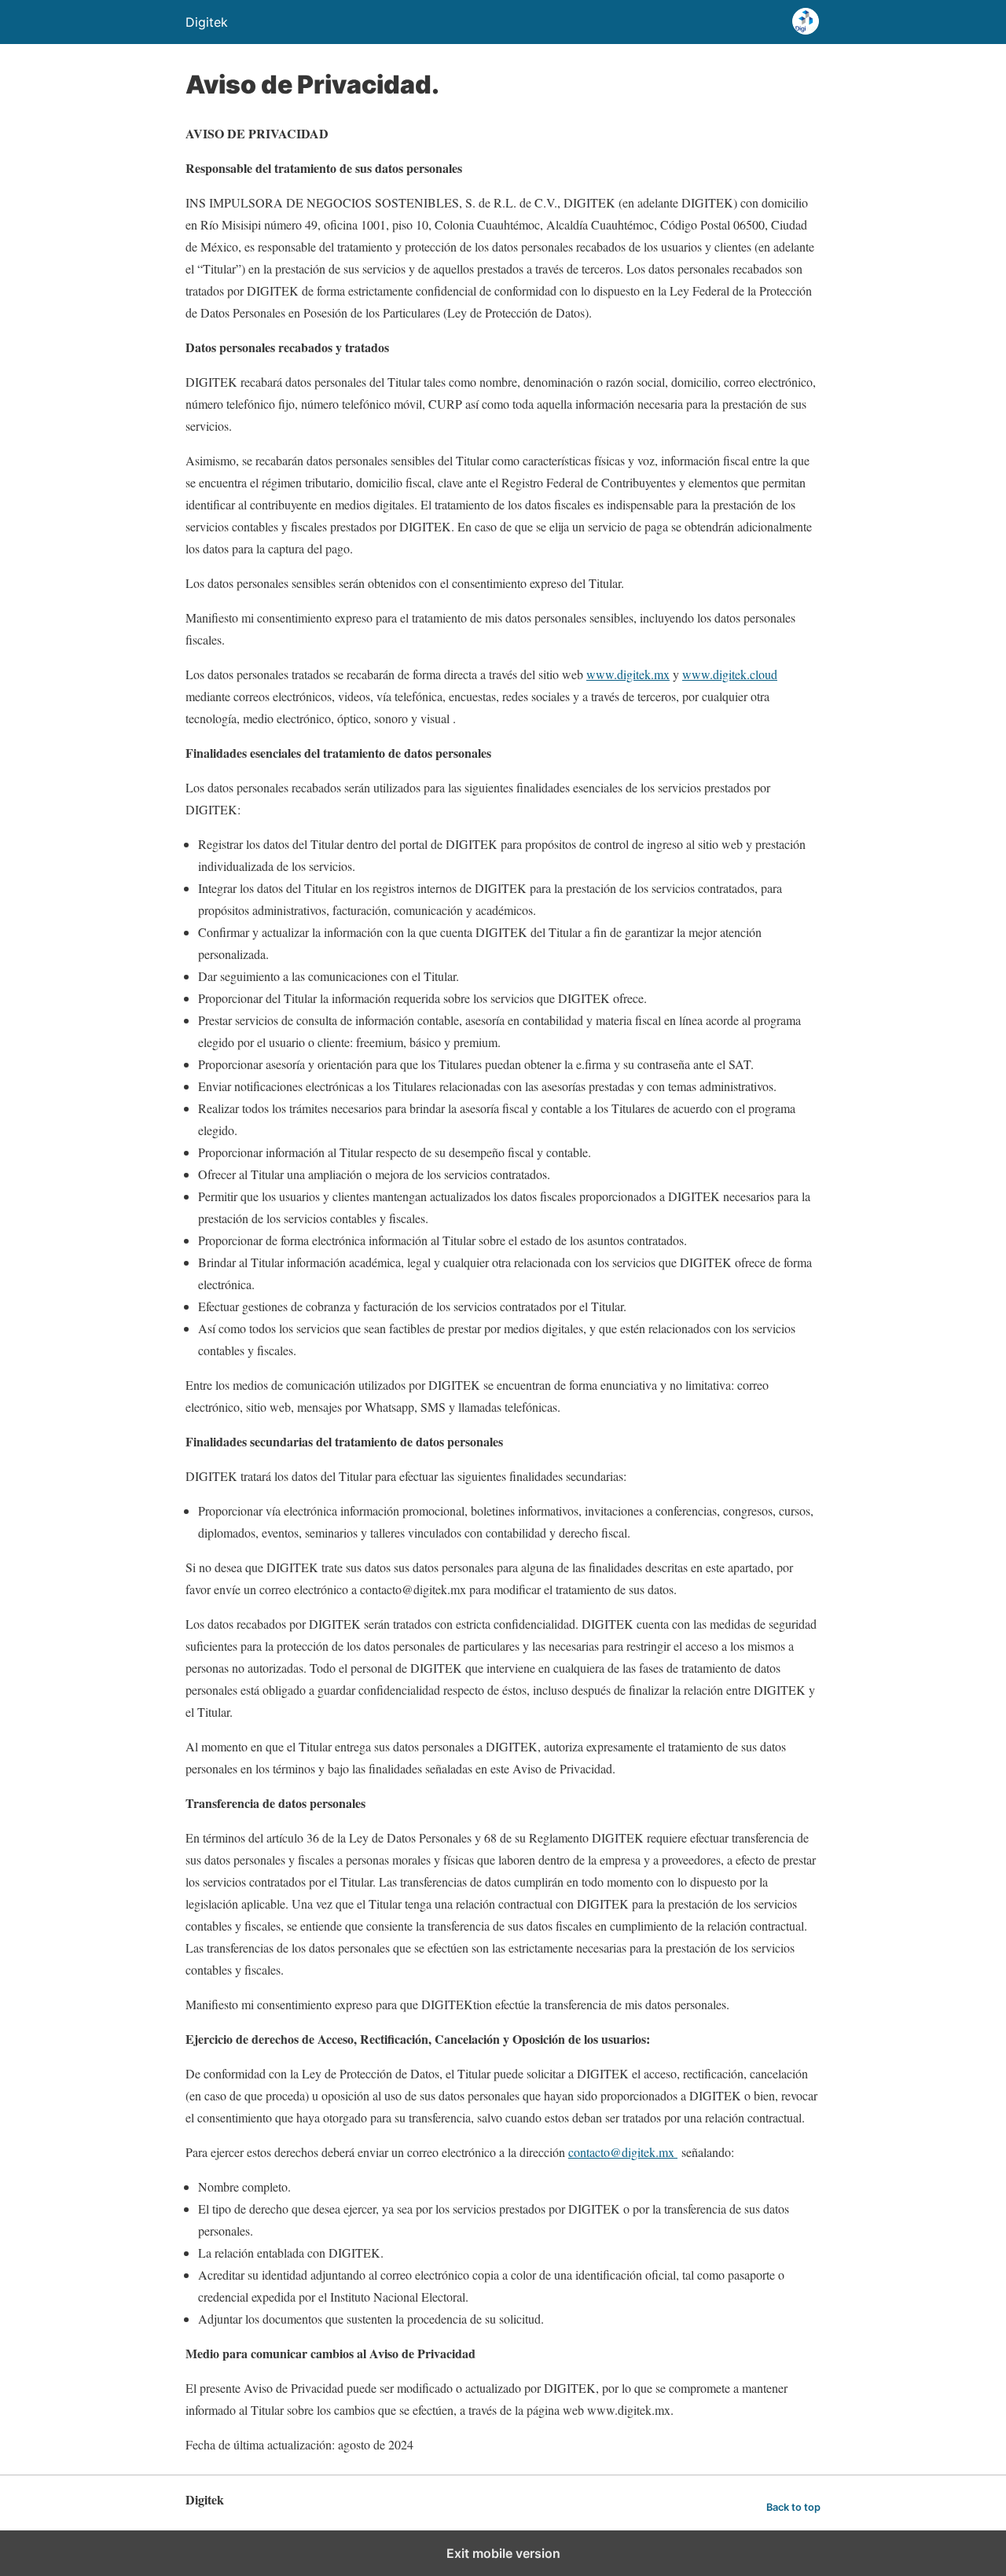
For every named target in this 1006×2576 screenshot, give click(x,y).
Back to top (793, 2507)
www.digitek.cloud (730, 674)
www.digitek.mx (628, 674)
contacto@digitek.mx (623, 2152)
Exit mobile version (503, 2553)
